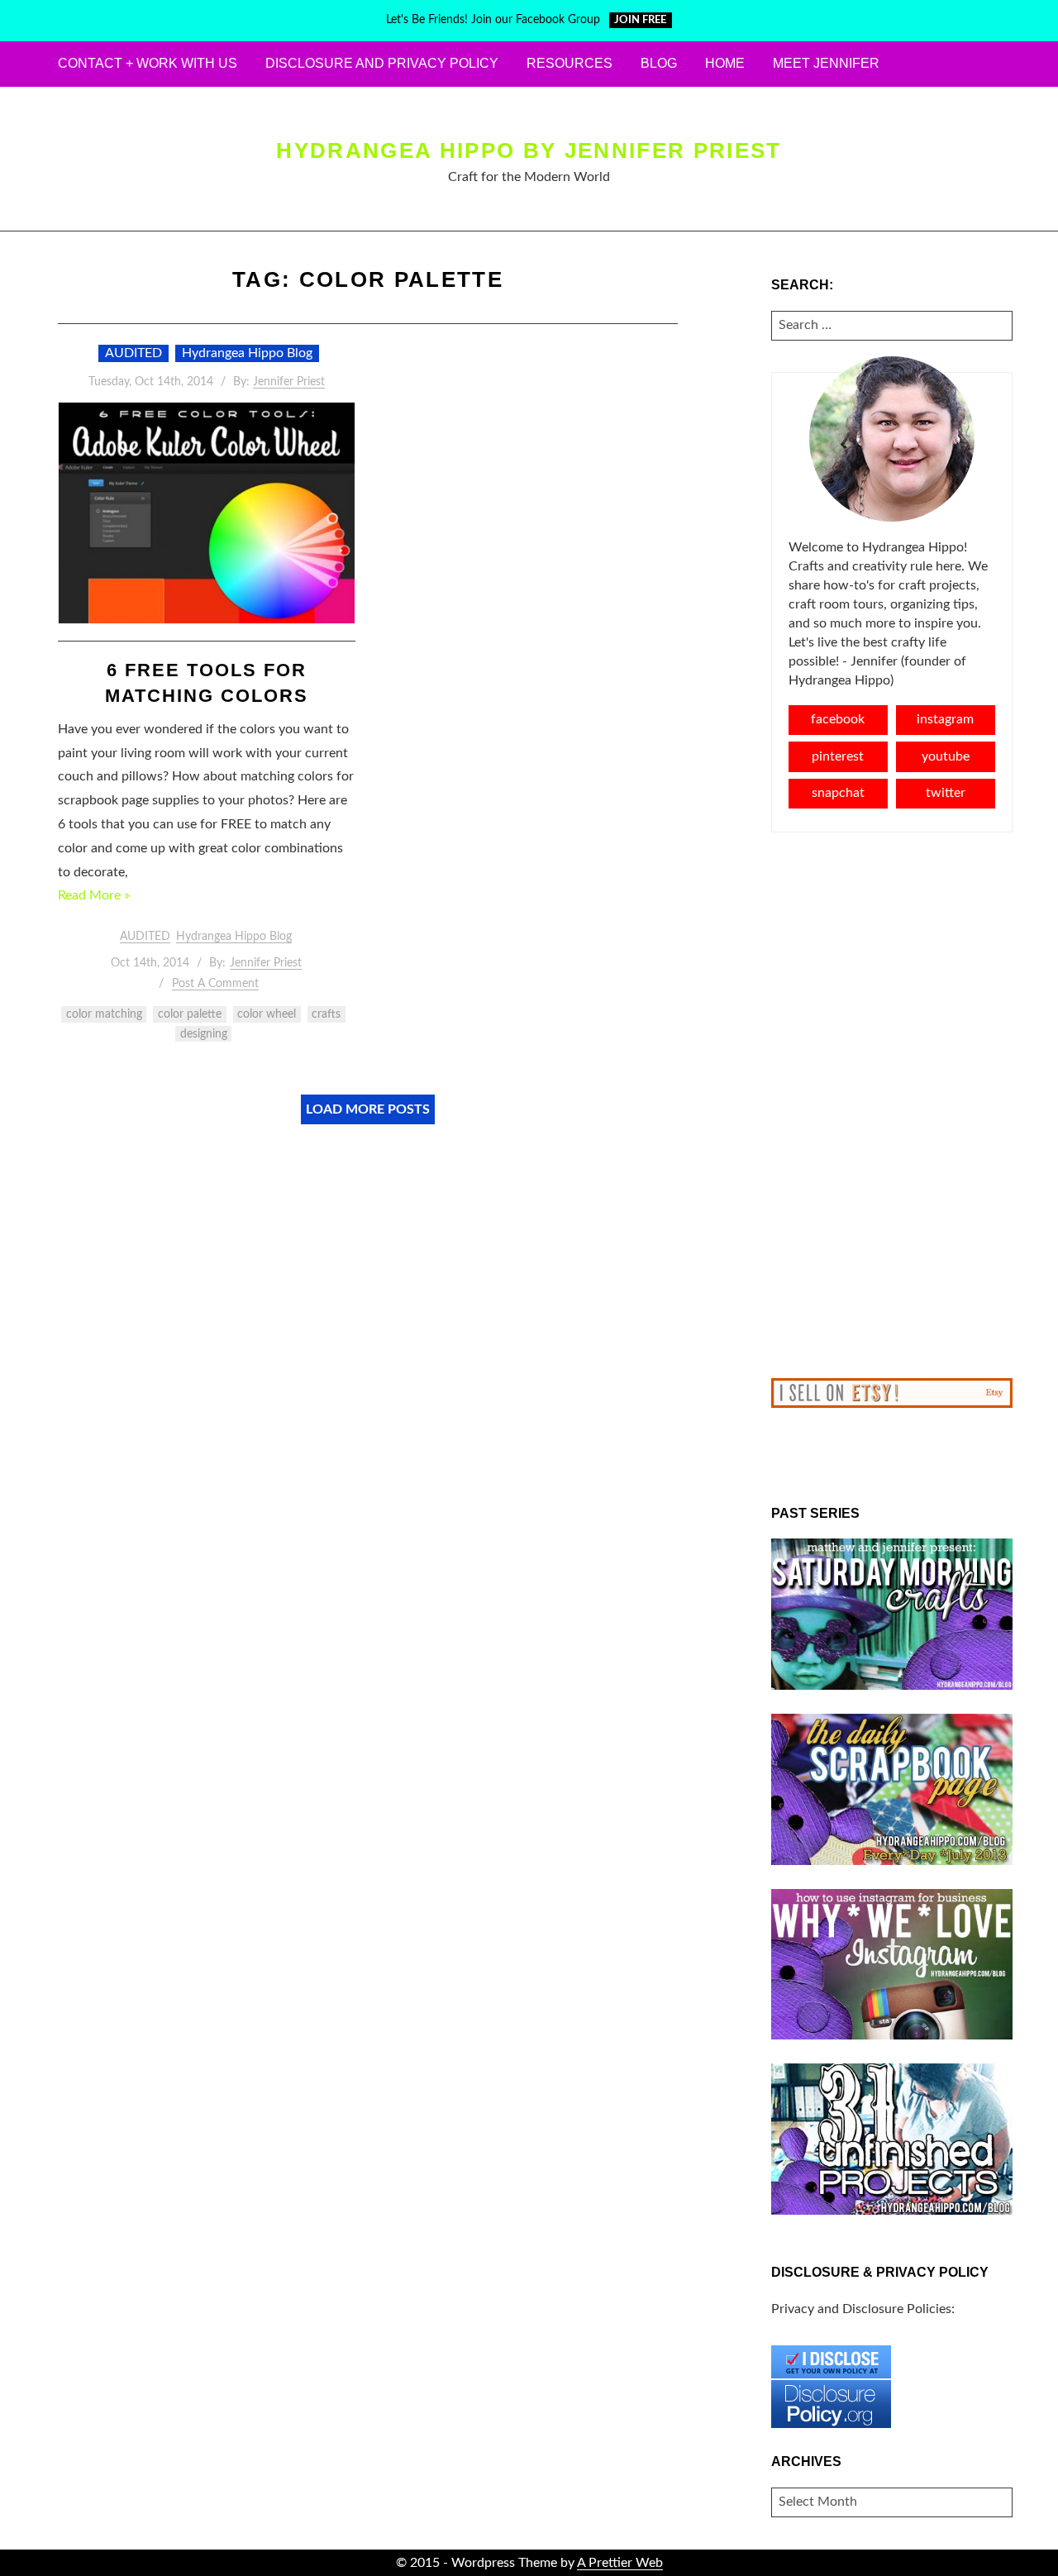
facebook (838, 719)
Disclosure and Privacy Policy (382, 63)
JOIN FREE (640, 20)
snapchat (838, 793)
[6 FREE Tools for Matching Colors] (207, 513)
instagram (945, 719)
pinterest (838, 756)
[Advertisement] (892, 1105)
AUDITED (133, 353)
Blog (659, 63)
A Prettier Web (620, 2563)
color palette (190, 1014)
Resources (570, 63)
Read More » (94, 895)
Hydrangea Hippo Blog (247, 353)
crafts (326, 1014)
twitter (946, 793)
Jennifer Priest (289, 382)
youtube (946, 756)
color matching (104, 1014)
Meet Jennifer (826, 63)
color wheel (267, 1014)
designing (204, 1034)
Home (725, 63)
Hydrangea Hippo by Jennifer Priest (529, 150)
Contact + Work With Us (148, 63)
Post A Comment (215, 984)
